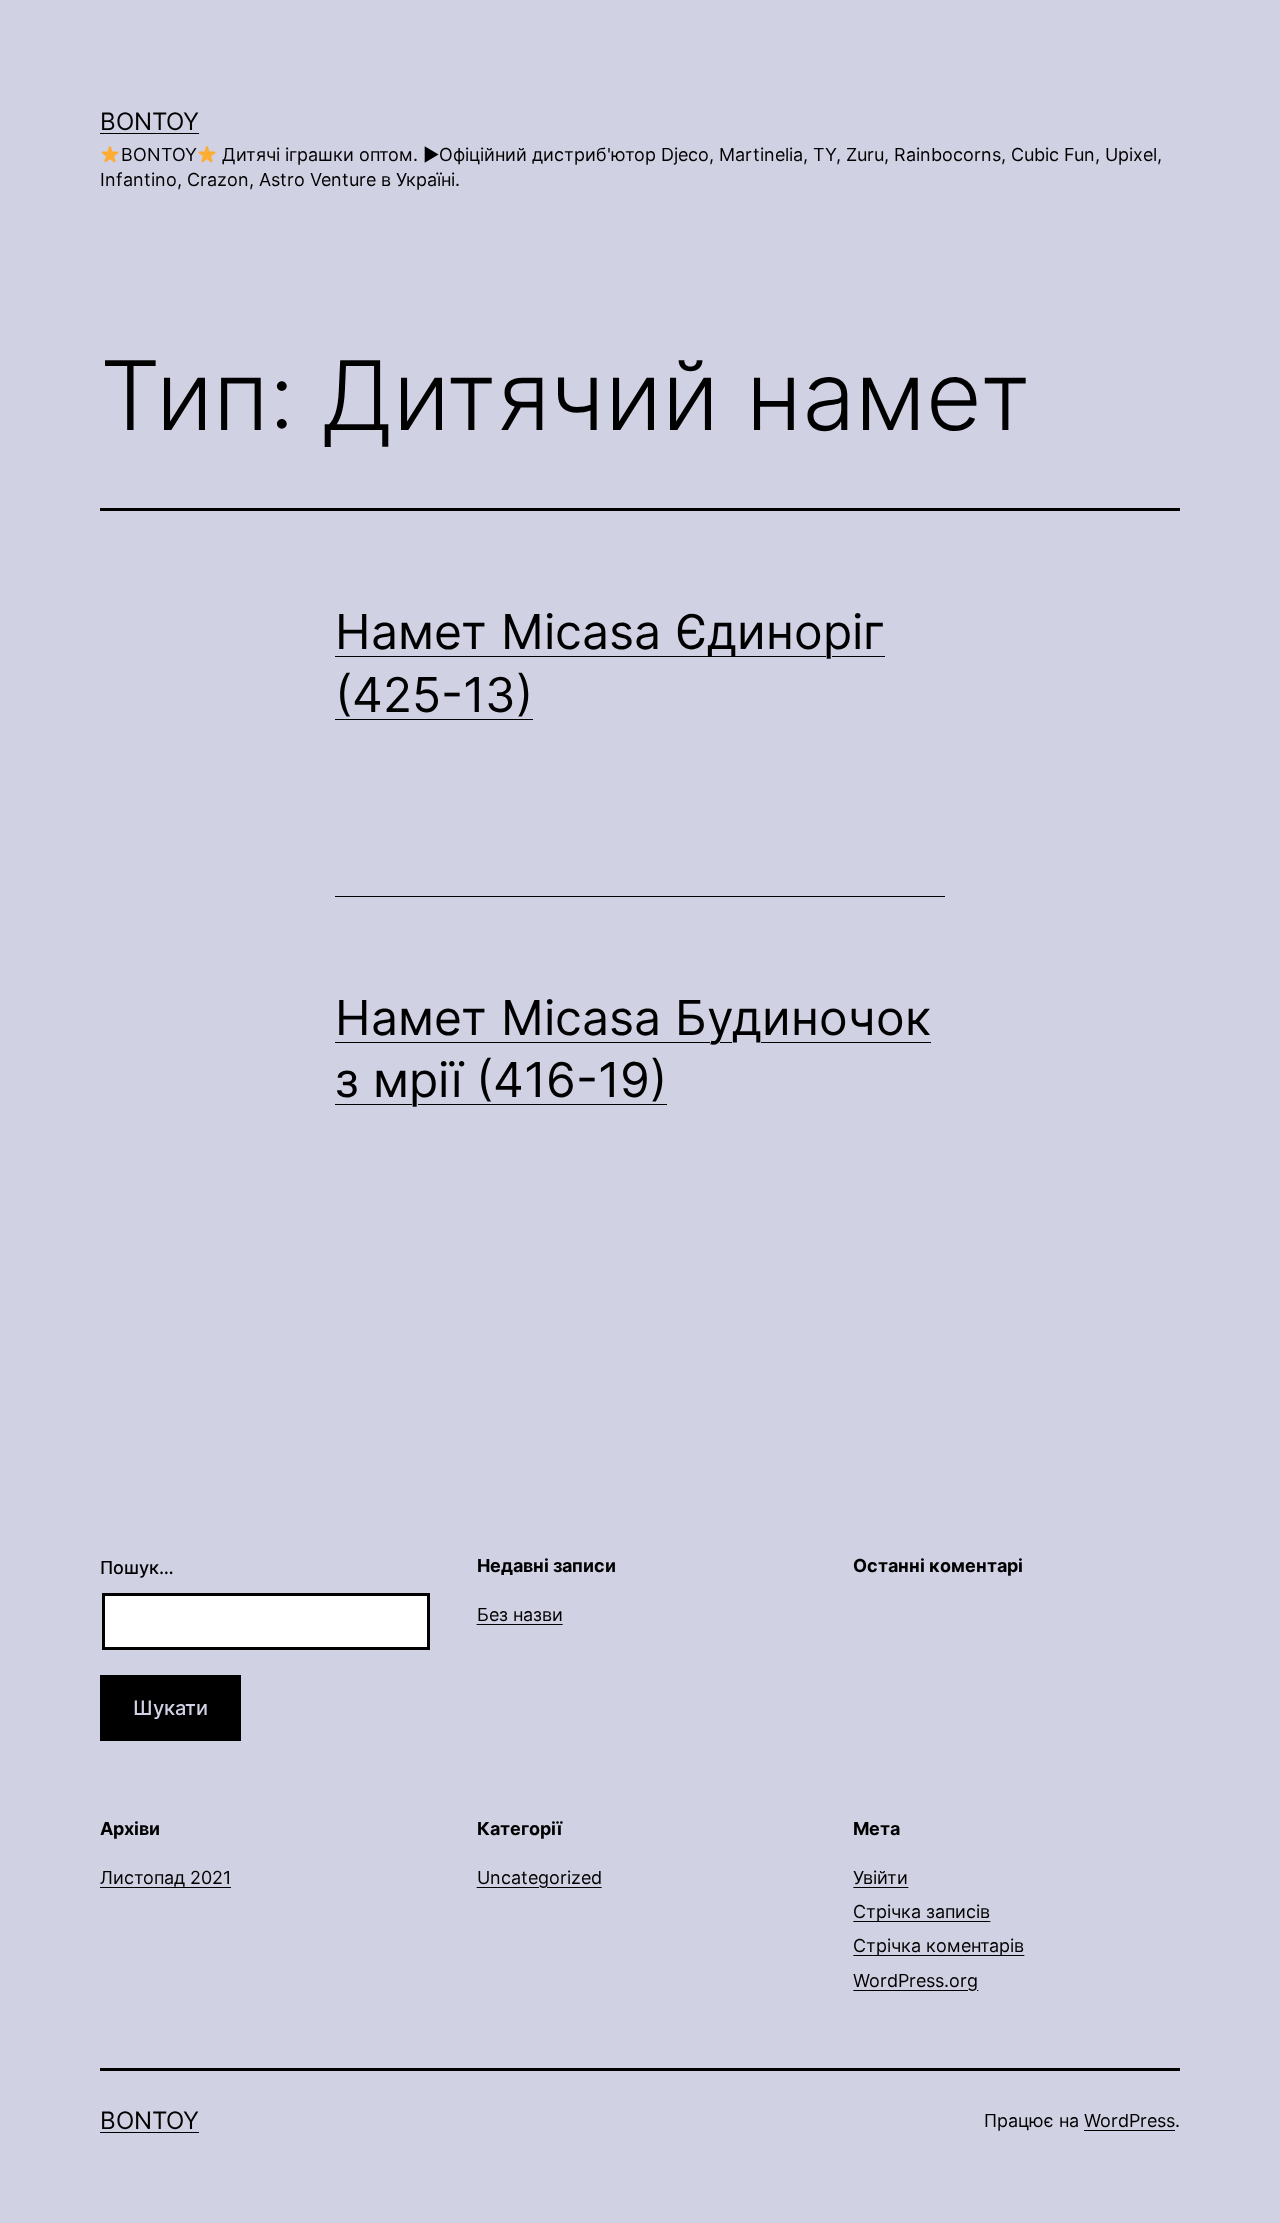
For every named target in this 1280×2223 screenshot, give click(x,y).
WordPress (1129, 2120)
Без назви (520, 1614)
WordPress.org (915, 1980)
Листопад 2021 (165, 1877)
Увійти (880, 1877)
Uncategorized (539, 1877)
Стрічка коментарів (938, 1945)
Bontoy (149, 121)
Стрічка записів (921, 1911)
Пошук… (137, 1567)
